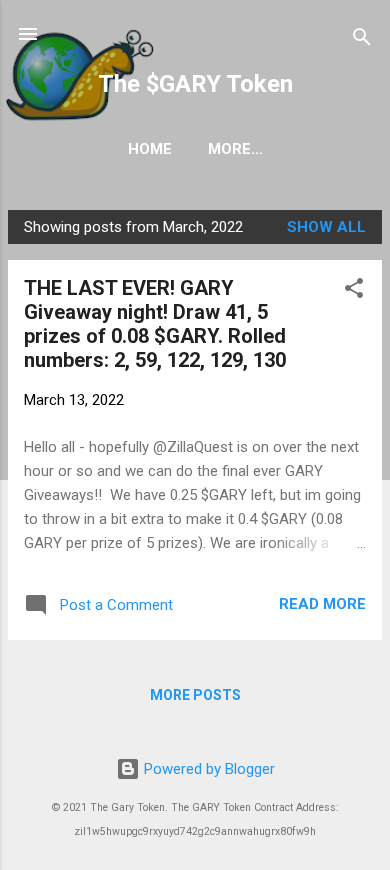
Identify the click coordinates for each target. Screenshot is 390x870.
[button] (354, 291)
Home (150, 149)
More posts (195, 695)
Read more (322, 604)
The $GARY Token (195, 84)
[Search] (362, 40)
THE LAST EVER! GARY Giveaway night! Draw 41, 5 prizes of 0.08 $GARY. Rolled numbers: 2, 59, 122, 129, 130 (155, 324)
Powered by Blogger (207, 769)
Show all (326, 227)
